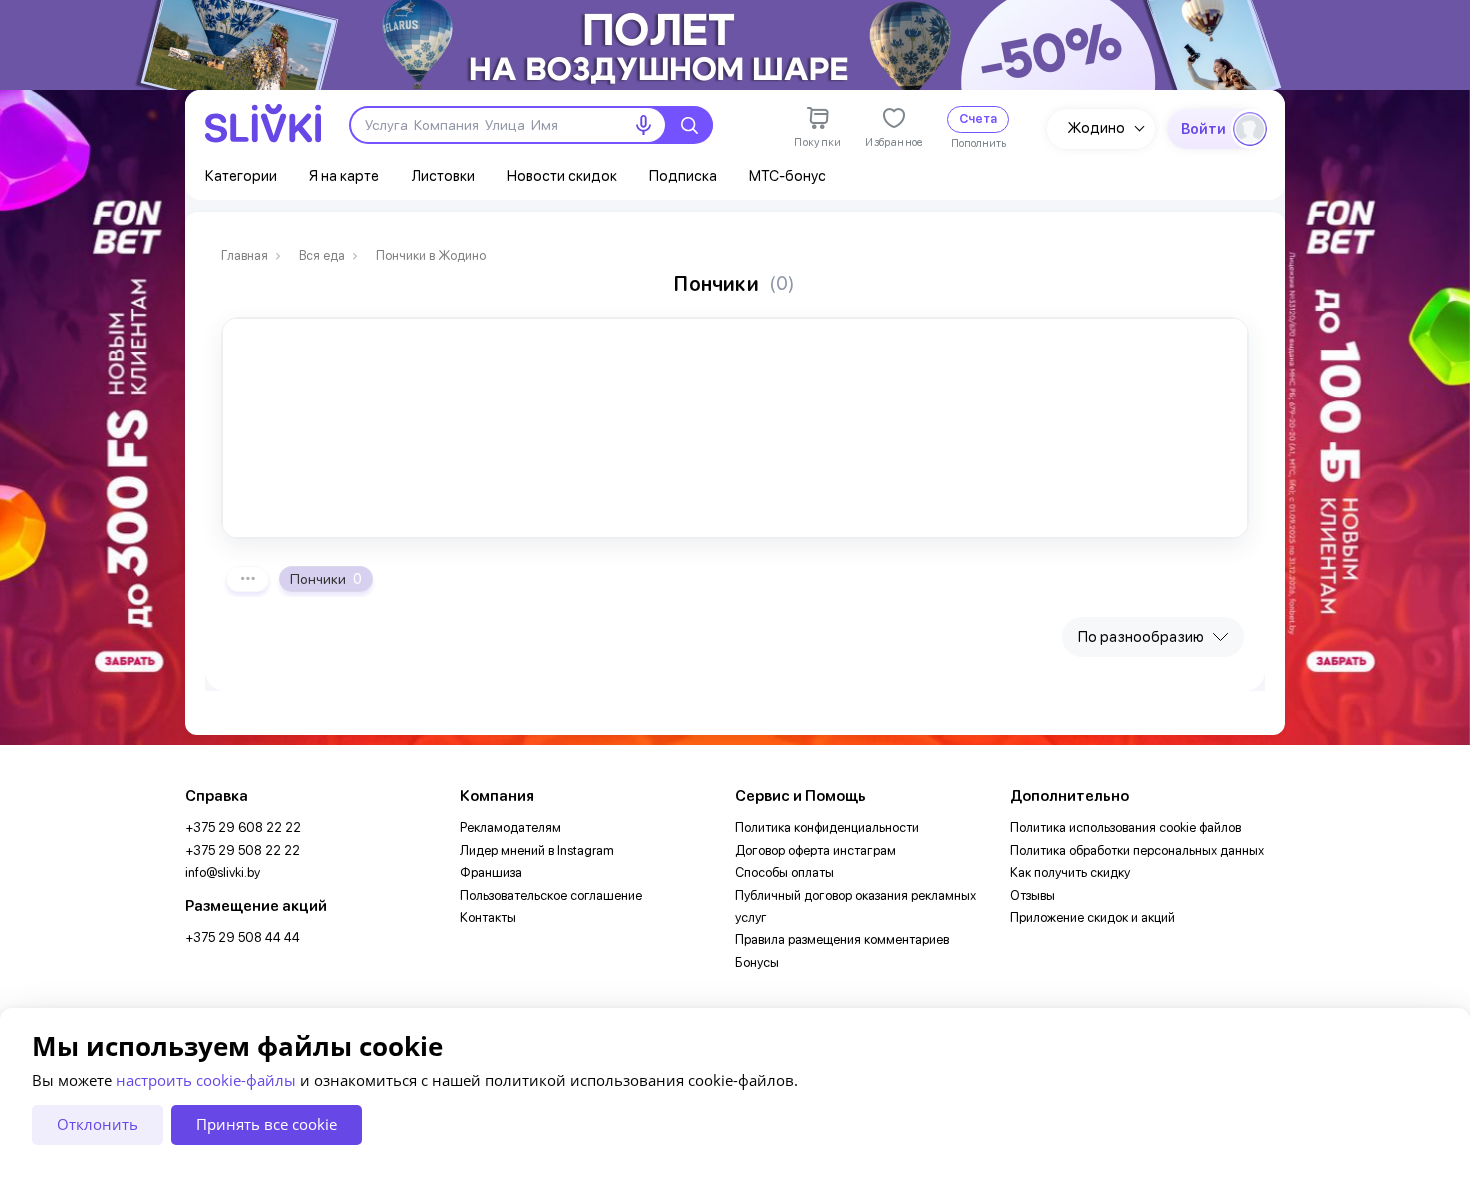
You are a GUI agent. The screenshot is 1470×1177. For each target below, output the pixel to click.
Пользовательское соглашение (551, 895)
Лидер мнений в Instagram (537, 850)
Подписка (683, 176)
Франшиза (491, 872)
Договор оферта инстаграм (815, 850)
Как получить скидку (1070, 872)
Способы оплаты (784, 872)
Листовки (443, 176)
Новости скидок (562, 176)
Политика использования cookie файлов (1125, 827)
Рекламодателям (510, 827)
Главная (244, 256)
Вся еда (322, 256)
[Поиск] (689, 125)
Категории (241, 176)
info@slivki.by (222, 872)
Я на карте (344, 176)
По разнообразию (1141, 637)
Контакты (488, 917)
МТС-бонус (787, 176)
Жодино (1096, 128)
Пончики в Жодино (431, 256)
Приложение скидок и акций (1092, 917)
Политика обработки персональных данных (1137, 850)
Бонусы (757, 962)
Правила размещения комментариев (842, 939)
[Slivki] (263, 123)
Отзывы (1032, 895)
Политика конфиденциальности (827, 827)
